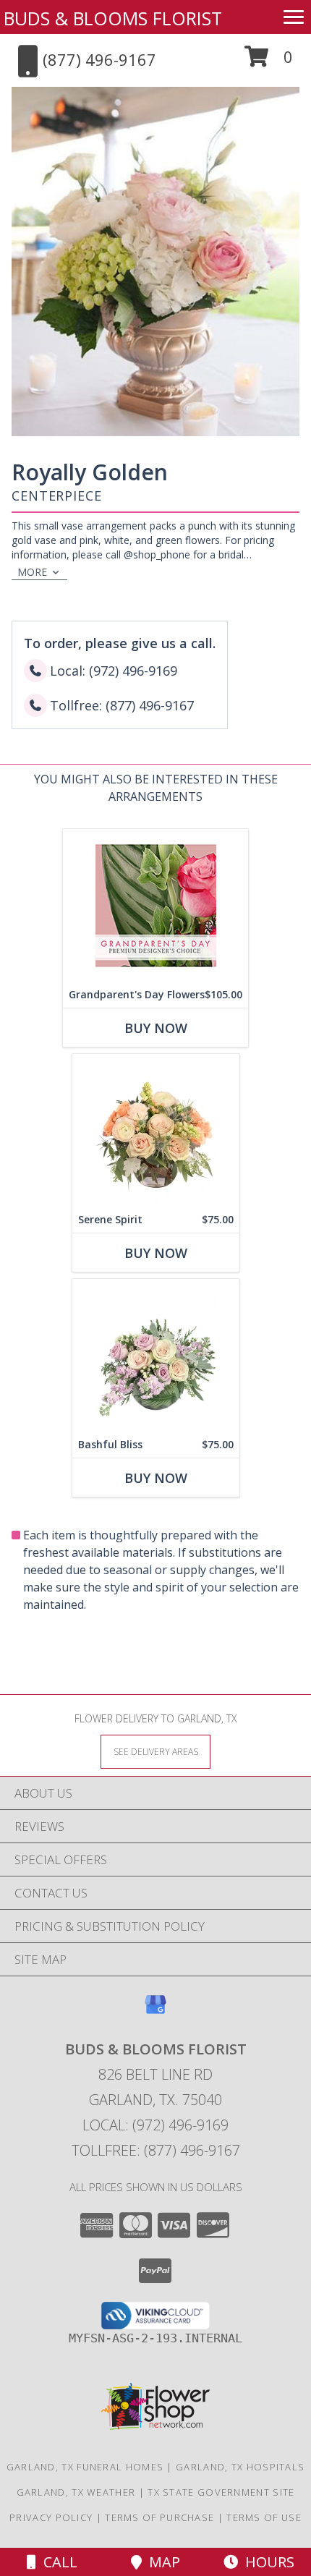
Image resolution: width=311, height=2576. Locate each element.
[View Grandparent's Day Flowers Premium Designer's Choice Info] (155, 905)
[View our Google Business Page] (155, 2011)
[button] (269, 62)
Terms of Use (264, 2517)
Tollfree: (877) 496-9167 (156, 2150)
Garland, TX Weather (76, 2492)
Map (161, 2562)
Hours (266, 2562)
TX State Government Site (221, 2492)
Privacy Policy (51, 2517)
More (32, 572)
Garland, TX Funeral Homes (85, 2467)
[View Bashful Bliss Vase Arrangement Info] (156, 1355)
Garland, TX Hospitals (240, 2467)
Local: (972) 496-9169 (155, 2125)
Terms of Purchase (159, 2517)
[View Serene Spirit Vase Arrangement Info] (156, 1130)
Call (57, 2562)
